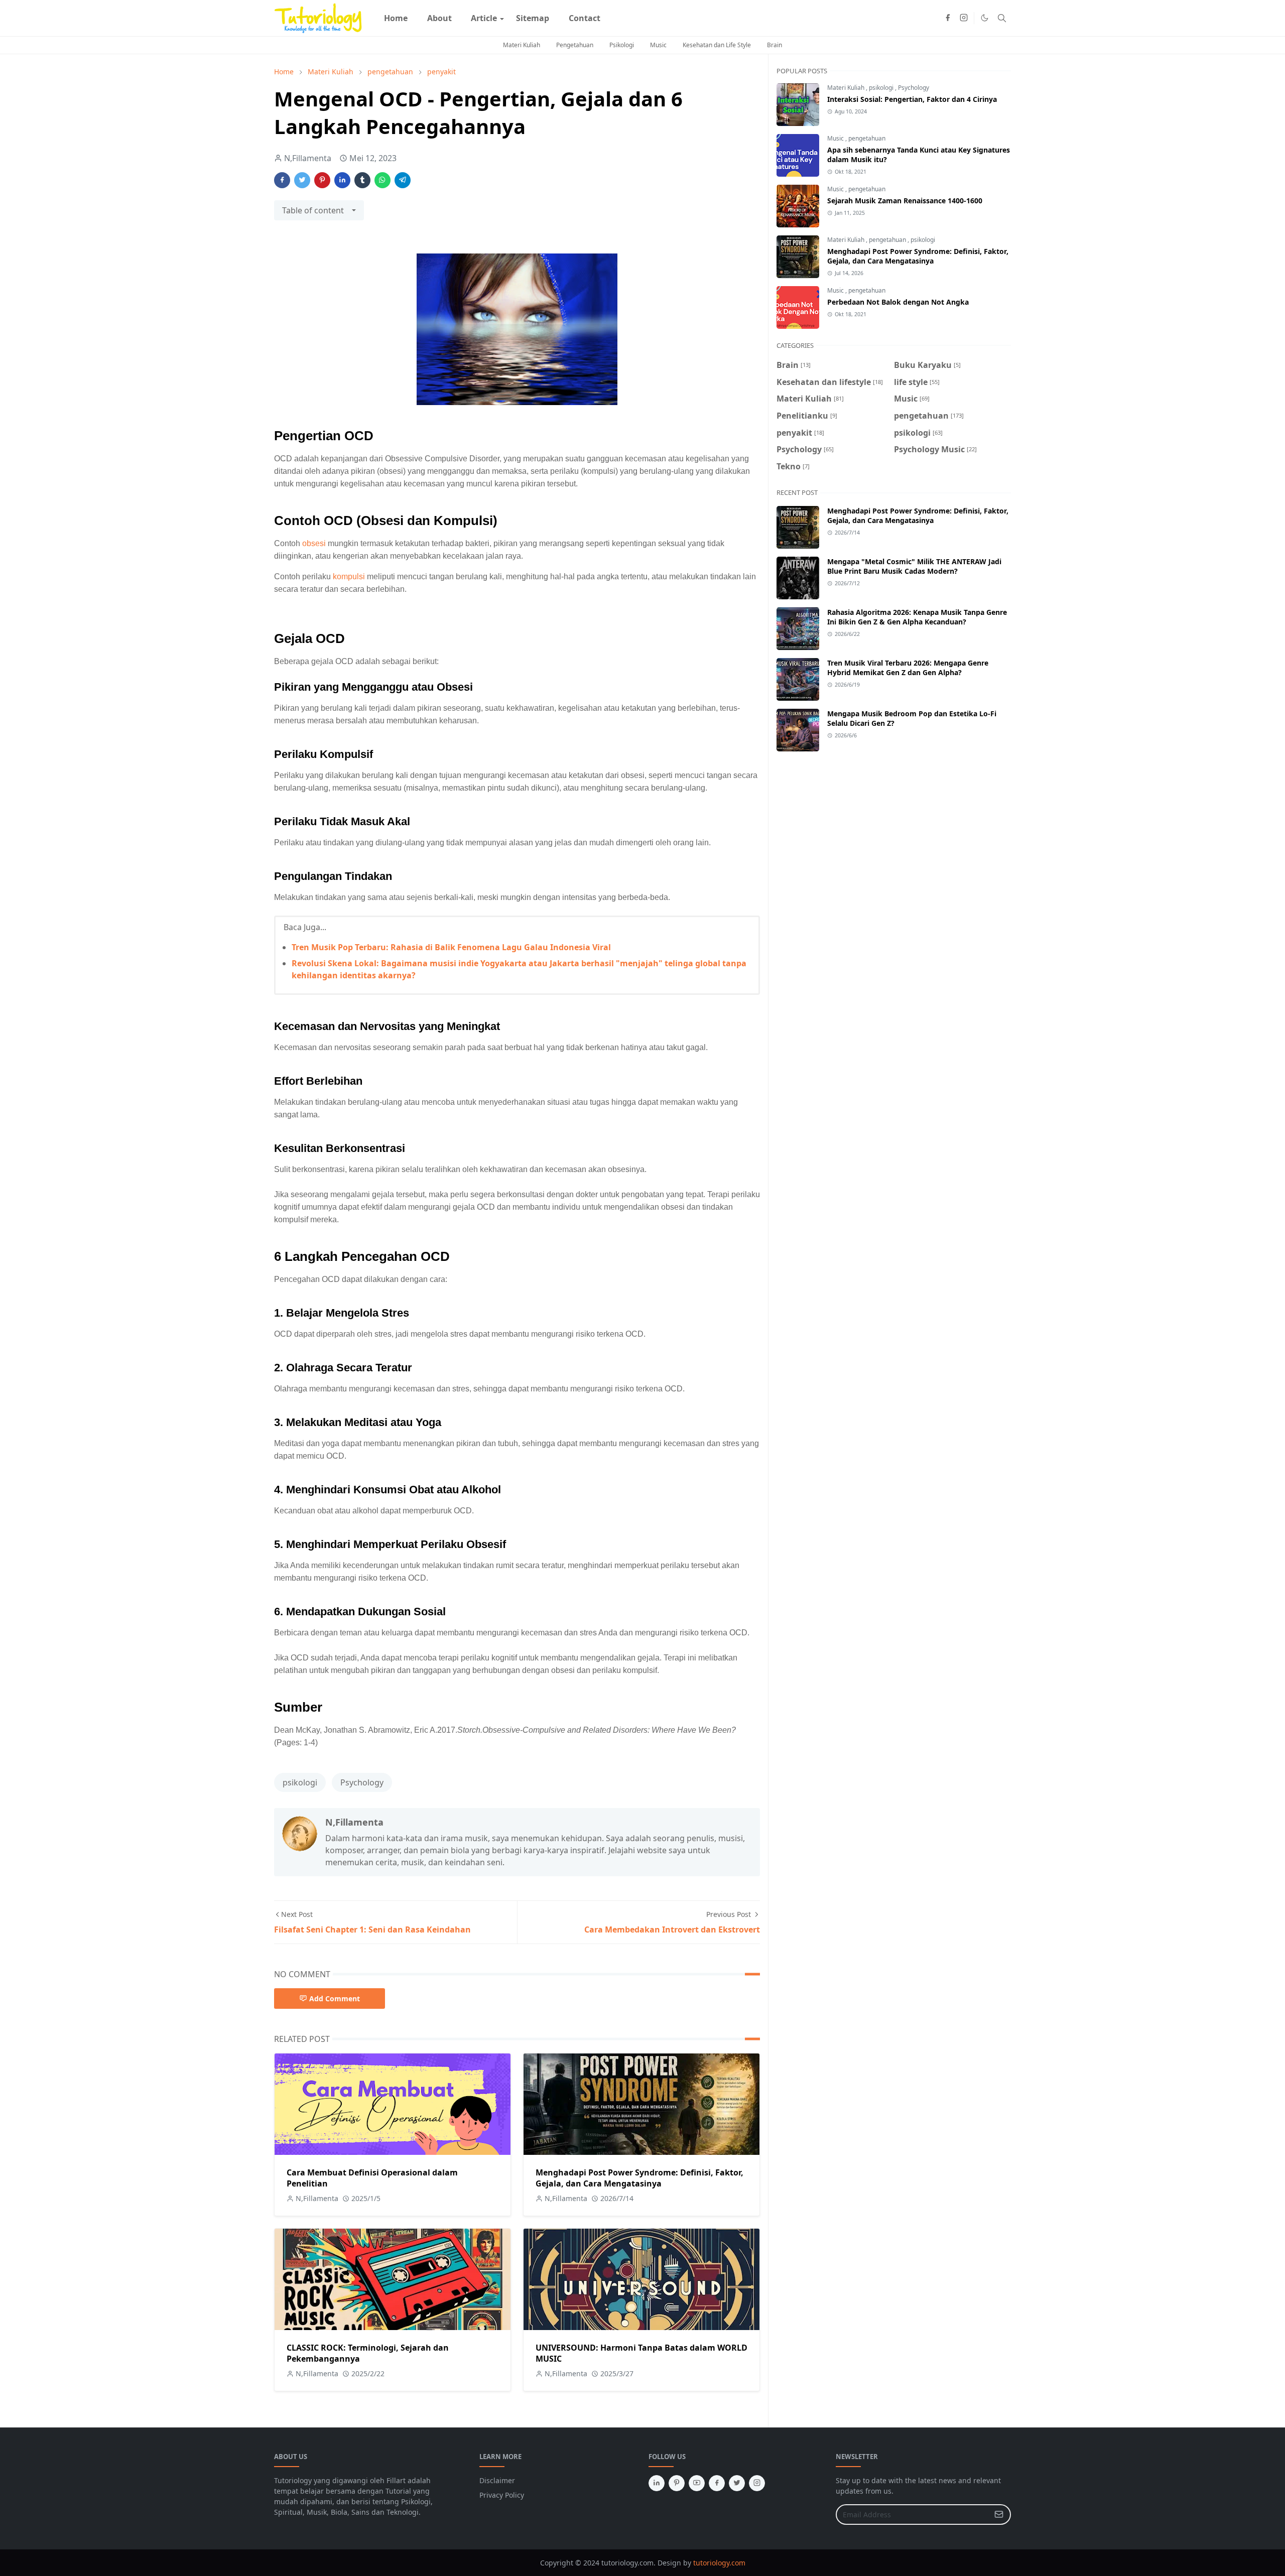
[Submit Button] (999, 2515)
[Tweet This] (302, 180)
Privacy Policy (502, 2495)
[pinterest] (677, 2483)
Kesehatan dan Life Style (717, 45)
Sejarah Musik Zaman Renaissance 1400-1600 (905, 201)
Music (658, 45)
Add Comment (335, 1999)
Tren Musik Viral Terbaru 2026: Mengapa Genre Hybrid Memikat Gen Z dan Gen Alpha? (908, 668)
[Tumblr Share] (362, 180)
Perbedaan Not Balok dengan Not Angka (898, 302)
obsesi (314, 543)
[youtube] (697, 2483)
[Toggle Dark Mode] (985, 18)
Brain (775, 45)
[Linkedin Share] (342, 180)
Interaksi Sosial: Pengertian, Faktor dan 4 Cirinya (912, 99)
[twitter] (737, 2483)
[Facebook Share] (282, 180)
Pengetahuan (575, 45)
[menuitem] (396, 18)
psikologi (300, 1782)
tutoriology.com (719, 2563)
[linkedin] (657, 2483)
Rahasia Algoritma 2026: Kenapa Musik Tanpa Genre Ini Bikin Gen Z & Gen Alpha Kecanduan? (917, 617)
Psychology (362, 1782)
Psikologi (622, 45)
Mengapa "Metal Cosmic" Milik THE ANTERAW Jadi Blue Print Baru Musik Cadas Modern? (914, 566)
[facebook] (948, 18)
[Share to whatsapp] (382, 180)
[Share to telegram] (403, 180)
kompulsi (349, 576)
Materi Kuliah (522, 45)
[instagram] (964, 18)
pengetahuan (867, 138)
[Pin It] (322, 180)
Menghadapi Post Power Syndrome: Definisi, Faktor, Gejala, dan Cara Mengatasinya (639, 2178)
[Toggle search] (1002, 18)
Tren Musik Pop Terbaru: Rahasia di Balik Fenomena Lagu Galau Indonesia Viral (451, 947)
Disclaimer (497, 2480)
